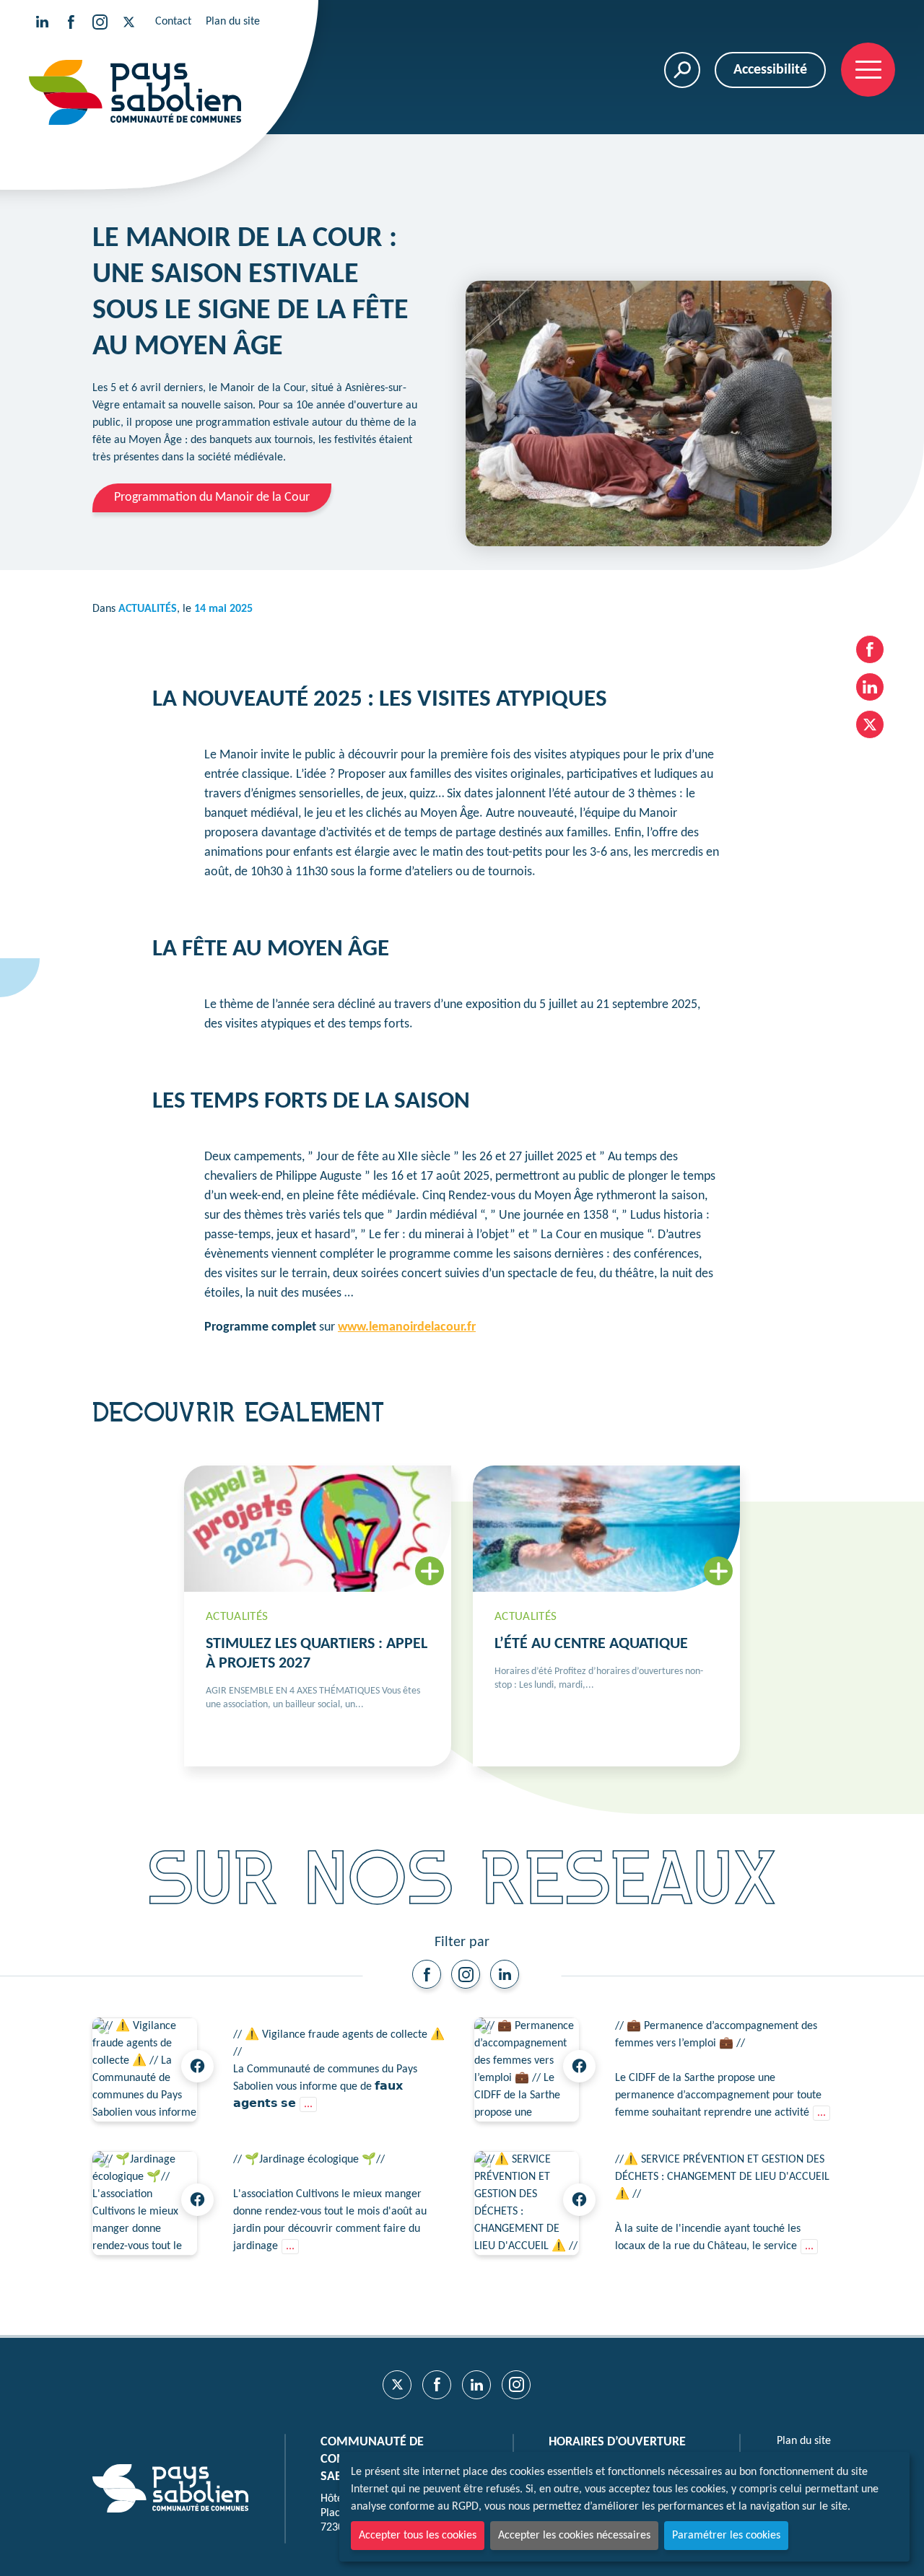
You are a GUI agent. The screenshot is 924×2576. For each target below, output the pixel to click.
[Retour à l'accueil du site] (135, 92)
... (308, 2104)
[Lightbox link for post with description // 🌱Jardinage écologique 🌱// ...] (145, 2203)
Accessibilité (770, 70)
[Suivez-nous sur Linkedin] (42, 22)
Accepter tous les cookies (418, 2536)
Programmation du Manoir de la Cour (212, 498)
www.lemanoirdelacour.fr (407, 1327)
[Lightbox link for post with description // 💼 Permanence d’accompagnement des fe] (527, 2070)
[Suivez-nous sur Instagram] (100, 22)
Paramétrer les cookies (726, 2536)
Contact (173, 22)
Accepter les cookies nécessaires (574, 2536)
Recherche (682, 70)
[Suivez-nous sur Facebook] (71, 22)
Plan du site (233, 22)
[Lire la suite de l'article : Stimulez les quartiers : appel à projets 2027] (318, 1616)
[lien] (427, 1974)
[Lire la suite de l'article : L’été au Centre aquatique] (606, 1616)
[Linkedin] (505, 1974)
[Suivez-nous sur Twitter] (128, 22)
